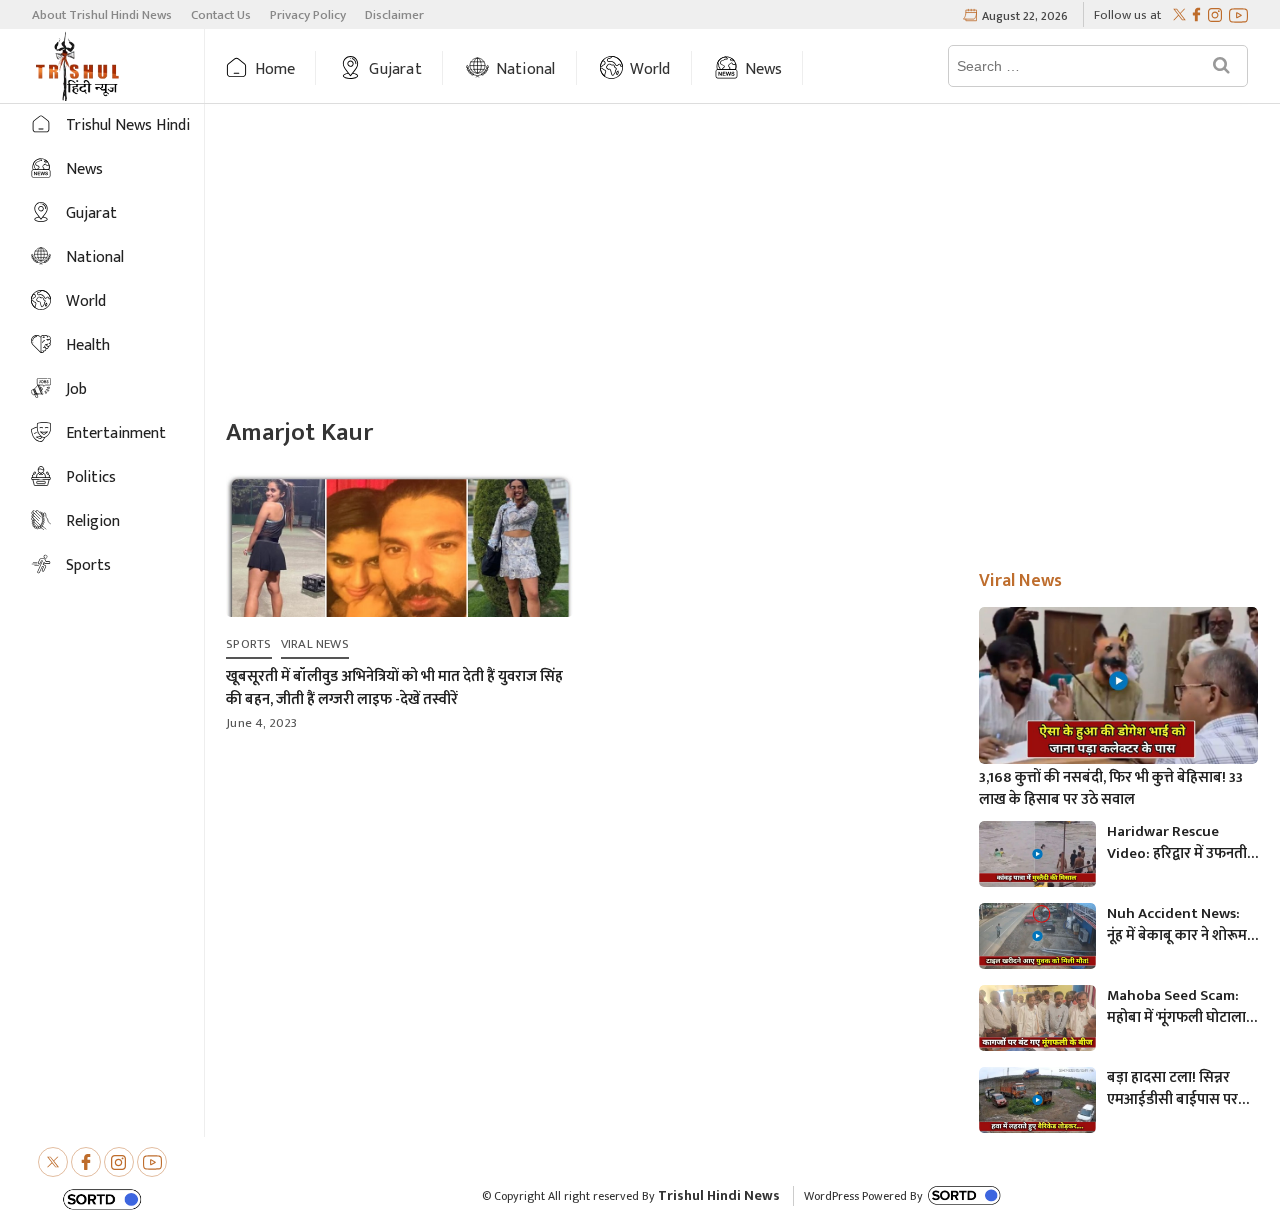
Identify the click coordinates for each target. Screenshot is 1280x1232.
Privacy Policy (308, 15)
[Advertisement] (742, 263)
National (526, 69)
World (650, 69)
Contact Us (221, 15)
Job (76, 389)
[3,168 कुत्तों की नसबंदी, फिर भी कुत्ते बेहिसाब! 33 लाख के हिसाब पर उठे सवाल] (1119, 685)
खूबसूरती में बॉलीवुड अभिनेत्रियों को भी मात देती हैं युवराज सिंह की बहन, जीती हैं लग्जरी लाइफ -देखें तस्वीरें (394, 688)
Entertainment (116, 433)
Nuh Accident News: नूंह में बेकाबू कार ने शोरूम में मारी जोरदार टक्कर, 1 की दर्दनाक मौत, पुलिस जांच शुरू (1181, 925)
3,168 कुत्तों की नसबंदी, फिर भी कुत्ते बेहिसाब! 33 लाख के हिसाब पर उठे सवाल (1111, 789)
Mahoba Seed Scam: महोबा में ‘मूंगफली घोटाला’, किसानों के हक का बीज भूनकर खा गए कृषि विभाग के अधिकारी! (1179, 1007)
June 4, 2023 (261, 723)
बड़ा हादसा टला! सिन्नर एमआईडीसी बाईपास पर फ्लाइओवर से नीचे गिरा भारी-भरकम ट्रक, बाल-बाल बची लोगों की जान (1182, 1089)
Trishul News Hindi (128, 125)
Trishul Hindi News (719, 1195)
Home (275, 69)
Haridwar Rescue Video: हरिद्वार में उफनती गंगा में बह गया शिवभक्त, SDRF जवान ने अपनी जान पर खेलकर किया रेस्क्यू (1177, 843)
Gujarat (395, 69)
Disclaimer (394, 15)
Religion (93, 521)
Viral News (315, 644)
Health (88, 345)
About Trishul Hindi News (102, 15)
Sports (88, 565)
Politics (91, 477)
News (764, 69)
